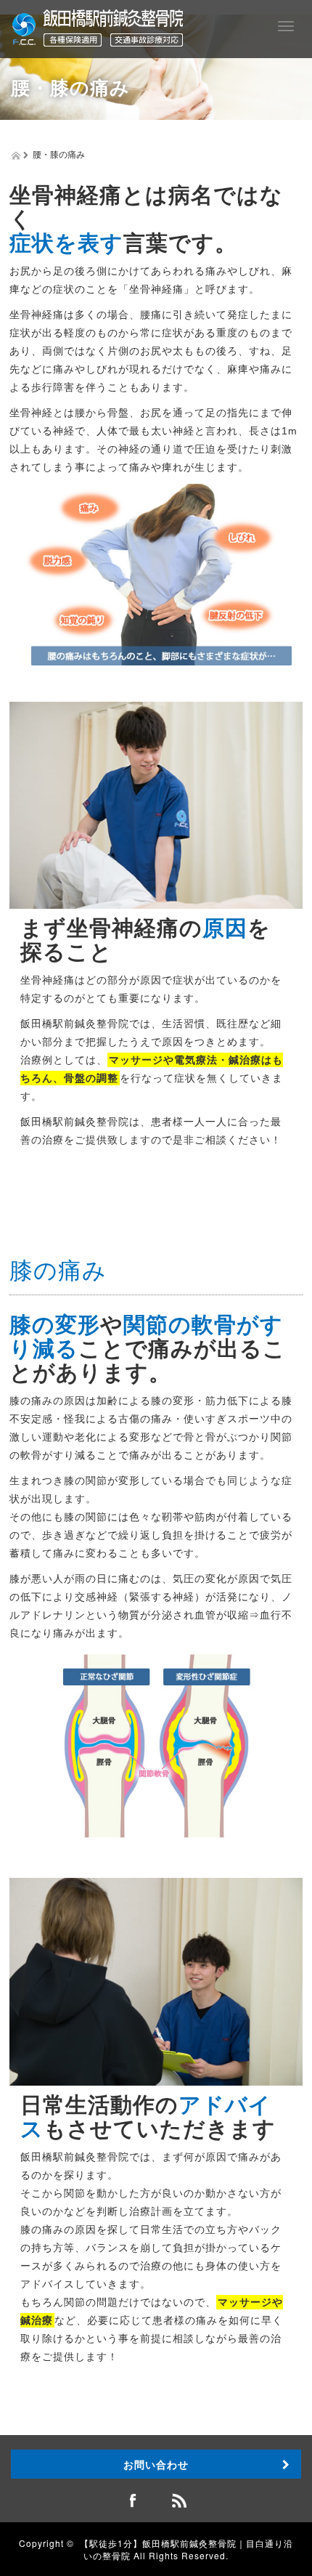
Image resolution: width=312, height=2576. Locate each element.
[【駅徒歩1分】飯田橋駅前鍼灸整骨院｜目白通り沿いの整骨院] (98, 26)
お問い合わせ (156, 2464)
